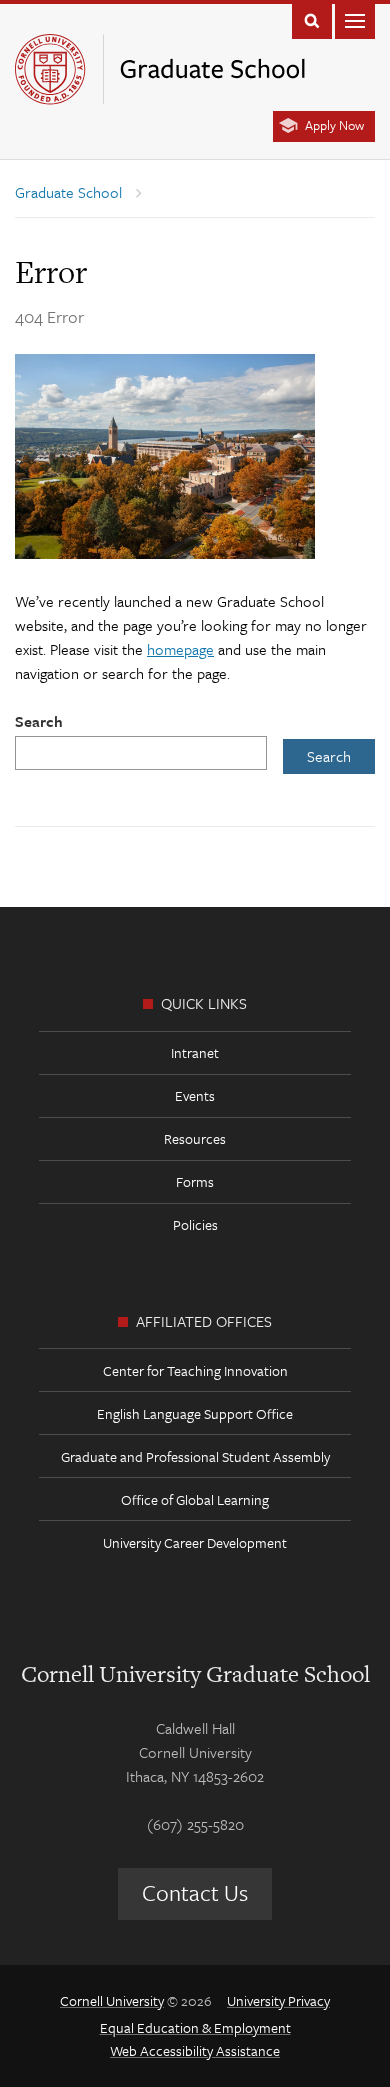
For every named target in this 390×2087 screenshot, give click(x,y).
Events (195, 1095)
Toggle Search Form (312, 19)
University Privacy (278, 2000)
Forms (195, 1181)
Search (39, 721)
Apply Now (334, 125)
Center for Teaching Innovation (195, 1370)
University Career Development (195, 1542)
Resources (195, 1138)
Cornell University (112, 2000)
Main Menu (355, 19)
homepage (180, 649)
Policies (195, 1224)
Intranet (195, 1052)
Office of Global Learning (195, 1499)
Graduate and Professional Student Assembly (195, 1456)
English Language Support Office (195, 1413)
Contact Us (195, 1892)
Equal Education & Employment (195, 2027)
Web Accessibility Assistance (195, 2050)
